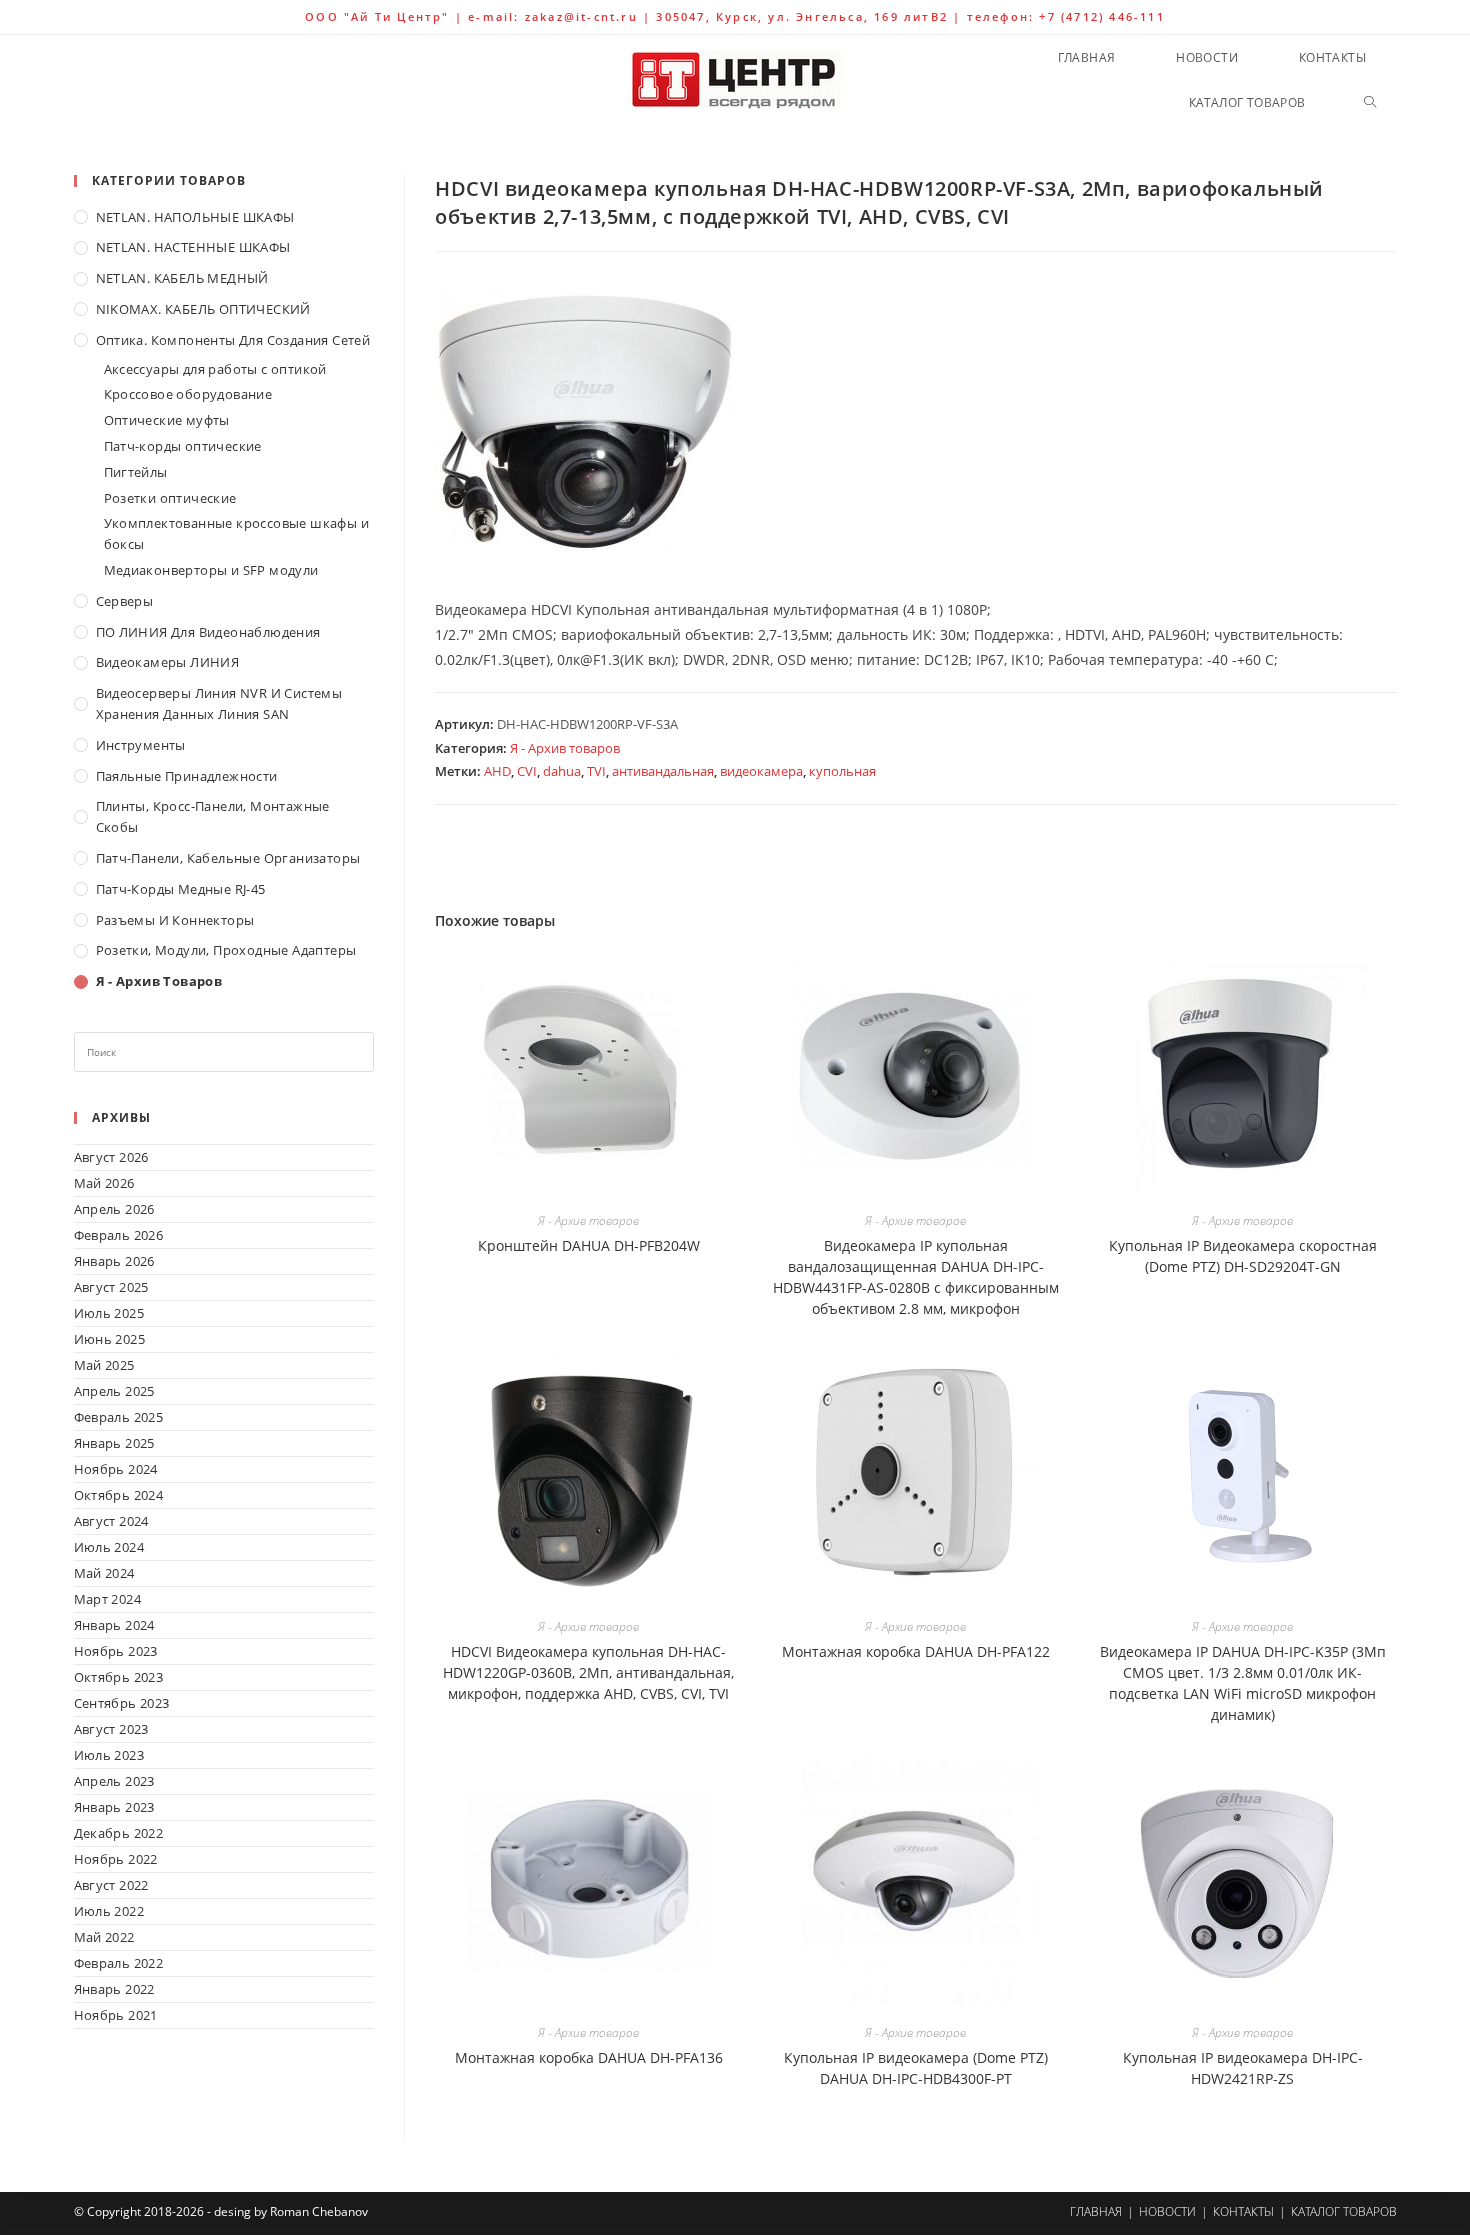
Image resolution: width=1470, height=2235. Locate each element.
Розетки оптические (170, 498)
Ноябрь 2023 (116, 1651)
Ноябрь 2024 (116, 1469)
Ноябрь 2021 (116, 2015)
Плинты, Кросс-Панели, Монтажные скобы (213, 816)
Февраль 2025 (119, 1417)
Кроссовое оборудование (188, 394)
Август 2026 (111, 1157)
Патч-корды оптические (183, 446)
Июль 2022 (109, 1911)
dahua (562, 771)
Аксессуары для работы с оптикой (215, 369)
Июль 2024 (109, 1547)
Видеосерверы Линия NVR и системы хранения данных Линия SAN (219, 703)
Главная (1096, 2211)
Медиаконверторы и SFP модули (211, 570)
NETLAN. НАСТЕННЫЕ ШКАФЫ (193, 247)
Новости (1167, 2211)
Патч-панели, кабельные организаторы (228, 858)
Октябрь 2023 (119, 1677)
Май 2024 (104, 1573)
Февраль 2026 (119, 1235)
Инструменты (141, 745)
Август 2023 (111, 1729)
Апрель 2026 (114, 1209)
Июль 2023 (109, 1755)
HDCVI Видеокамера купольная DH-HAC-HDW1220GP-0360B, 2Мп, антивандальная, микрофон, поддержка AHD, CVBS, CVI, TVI (588, 1672)
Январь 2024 (114, 1625)
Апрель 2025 (114, 1391)
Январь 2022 (114, 1989)
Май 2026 (104, 1183)
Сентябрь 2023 (122, 1703)
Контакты (1243, 2211)
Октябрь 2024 (119, 1495)
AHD (497, 771)
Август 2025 (111, 1287)
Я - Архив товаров (565, 748)
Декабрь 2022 (119, 1833)
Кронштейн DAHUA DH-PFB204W (589, 1245)
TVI (596, 771)
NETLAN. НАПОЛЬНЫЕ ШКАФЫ (195, 217)
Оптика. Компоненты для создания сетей (233, 340)
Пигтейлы (136, 472)
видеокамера (761, 771)
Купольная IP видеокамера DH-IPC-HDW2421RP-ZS (1243, 2068)
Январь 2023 (114, 1807)
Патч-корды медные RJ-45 (181, 889)
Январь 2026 (114, 1261)
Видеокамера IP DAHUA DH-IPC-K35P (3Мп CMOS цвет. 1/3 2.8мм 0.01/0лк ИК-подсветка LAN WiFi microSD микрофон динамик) (1243, 1683)
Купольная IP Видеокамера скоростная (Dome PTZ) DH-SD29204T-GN (1243, 1256)
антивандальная (663, 771)
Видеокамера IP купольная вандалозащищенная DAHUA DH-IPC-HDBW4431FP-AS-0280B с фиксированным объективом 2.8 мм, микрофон (916, 1277)
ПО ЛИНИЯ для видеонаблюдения (208, 632)
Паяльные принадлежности (187, 776)
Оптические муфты (167, 420)
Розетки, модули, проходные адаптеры (226, 950)
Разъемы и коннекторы (175, 920)
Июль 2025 (109, 1313)
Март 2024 (108, 1599)
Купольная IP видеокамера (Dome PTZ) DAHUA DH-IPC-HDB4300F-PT (916, 2068)
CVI (527, 771)
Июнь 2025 (110, 1339)
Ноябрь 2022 (116, 1859)
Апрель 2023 (114, 1781)
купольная (842, 771)
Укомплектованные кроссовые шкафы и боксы (237, 533)
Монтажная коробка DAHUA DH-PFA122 (916, 1651)
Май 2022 (104, 1937)
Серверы (125, 601)
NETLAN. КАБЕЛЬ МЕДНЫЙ (182, 278)
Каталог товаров (1344, 2211)
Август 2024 (111, 1521)
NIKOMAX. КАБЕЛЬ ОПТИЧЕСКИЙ (203, 309)
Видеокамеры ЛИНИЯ (168, 662)
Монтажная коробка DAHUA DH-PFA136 (589, 2057)
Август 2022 (111, 1885)
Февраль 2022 (119, 1963)
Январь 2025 (114, 1443)
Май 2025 (104, 1365)
